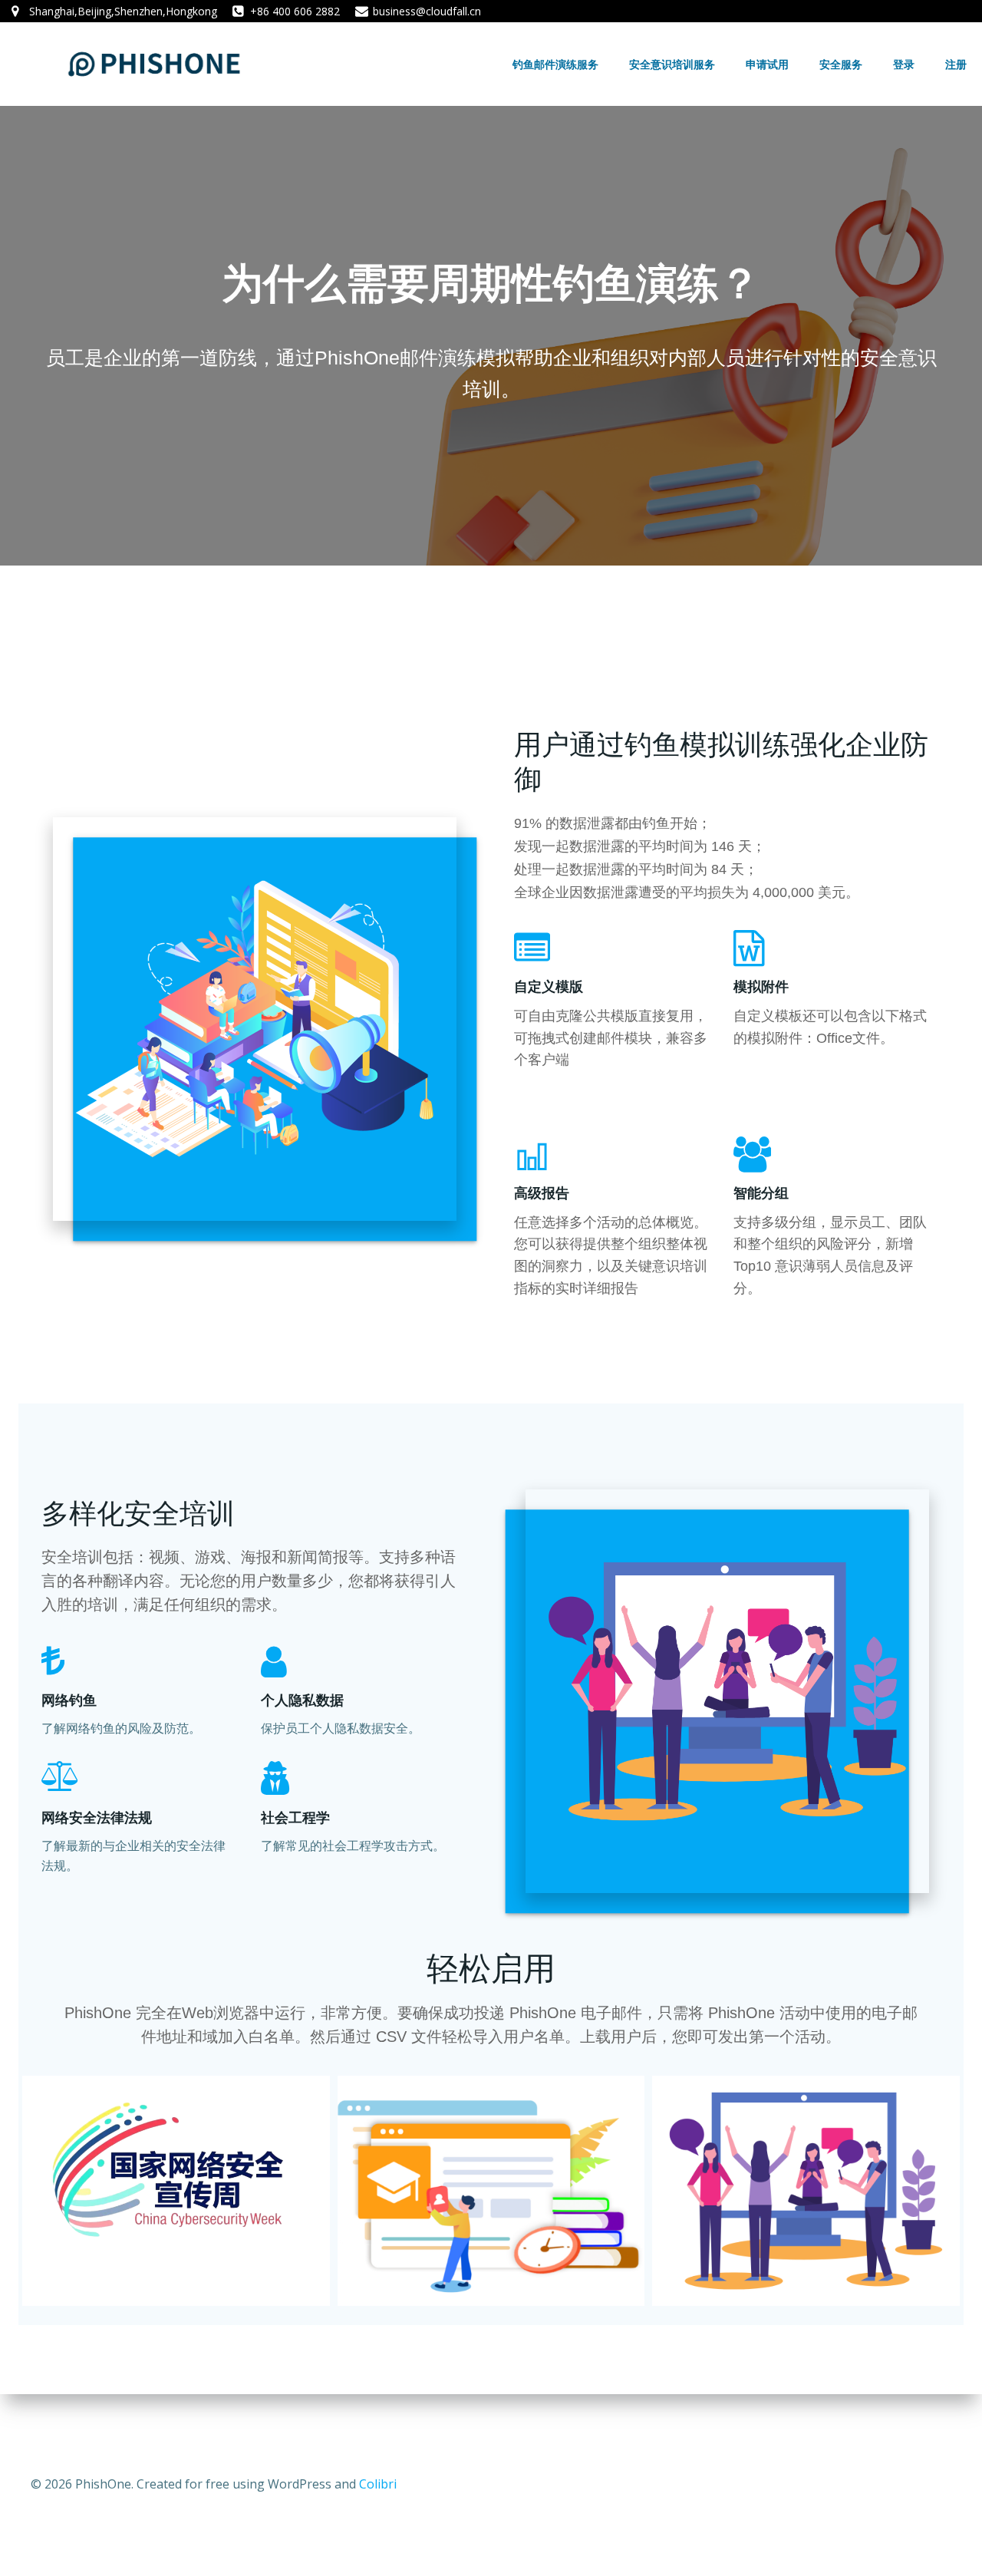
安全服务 (841, 64)
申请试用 (767, 64)
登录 (904, 64)
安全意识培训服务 (672, 64)
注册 (956, 64)
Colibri (378, 2484)
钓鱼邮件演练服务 (555, 64)
